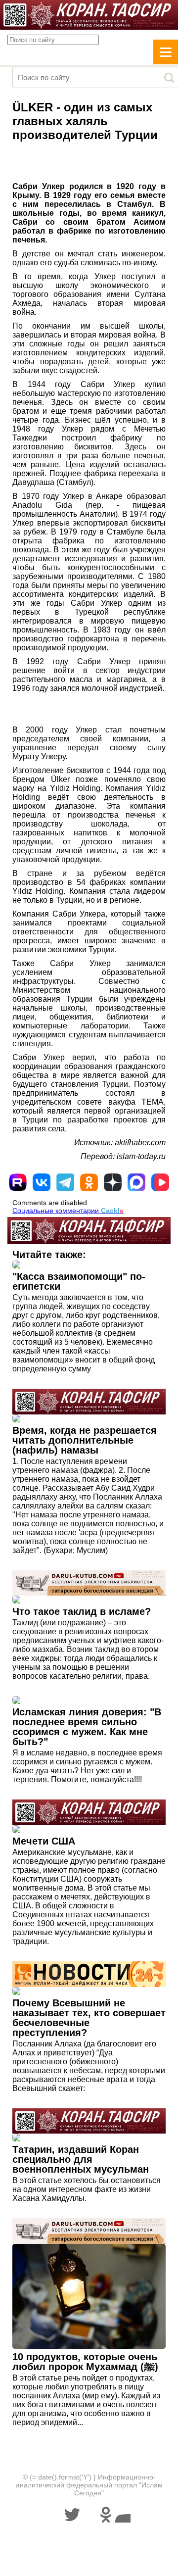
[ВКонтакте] (42, 1182)
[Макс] (136, 1182)
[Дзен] (113, 1182)
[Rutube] (18, 1182)
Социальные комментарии (68, 1211)
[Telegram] (65, 1182)
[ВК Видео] (160, 1182)
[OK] (89, 1182)
